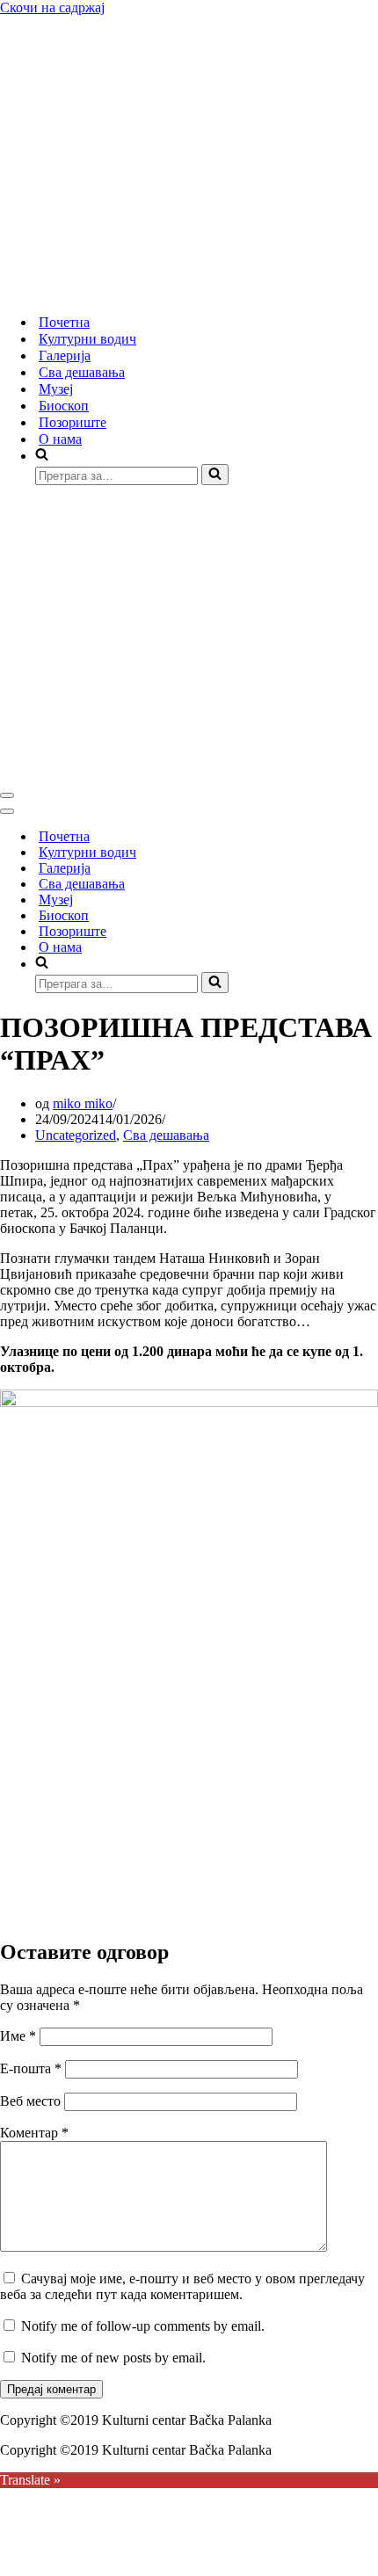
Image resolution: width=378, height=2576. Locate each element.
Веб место (30, 2101)
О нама (60, 439)
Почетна (64, 322)
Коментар (34, 2133)
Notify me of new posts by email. (113, 2358)
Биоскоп (64, 406)
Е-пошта (31, 2068)
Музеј (56, 389)
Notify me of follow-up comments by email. (143, 2326)
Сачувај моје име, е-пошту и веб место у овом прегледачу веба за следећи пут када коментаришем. (182, 2286)
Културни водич (87, 339)
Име (18, 2036)
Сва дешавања (82, 372)
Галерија (65, 356)
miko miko (83, 1103)
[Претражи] (215, 475)
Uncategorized (76, 1135)
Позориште (73, 422)
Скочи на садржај (52, 7)
